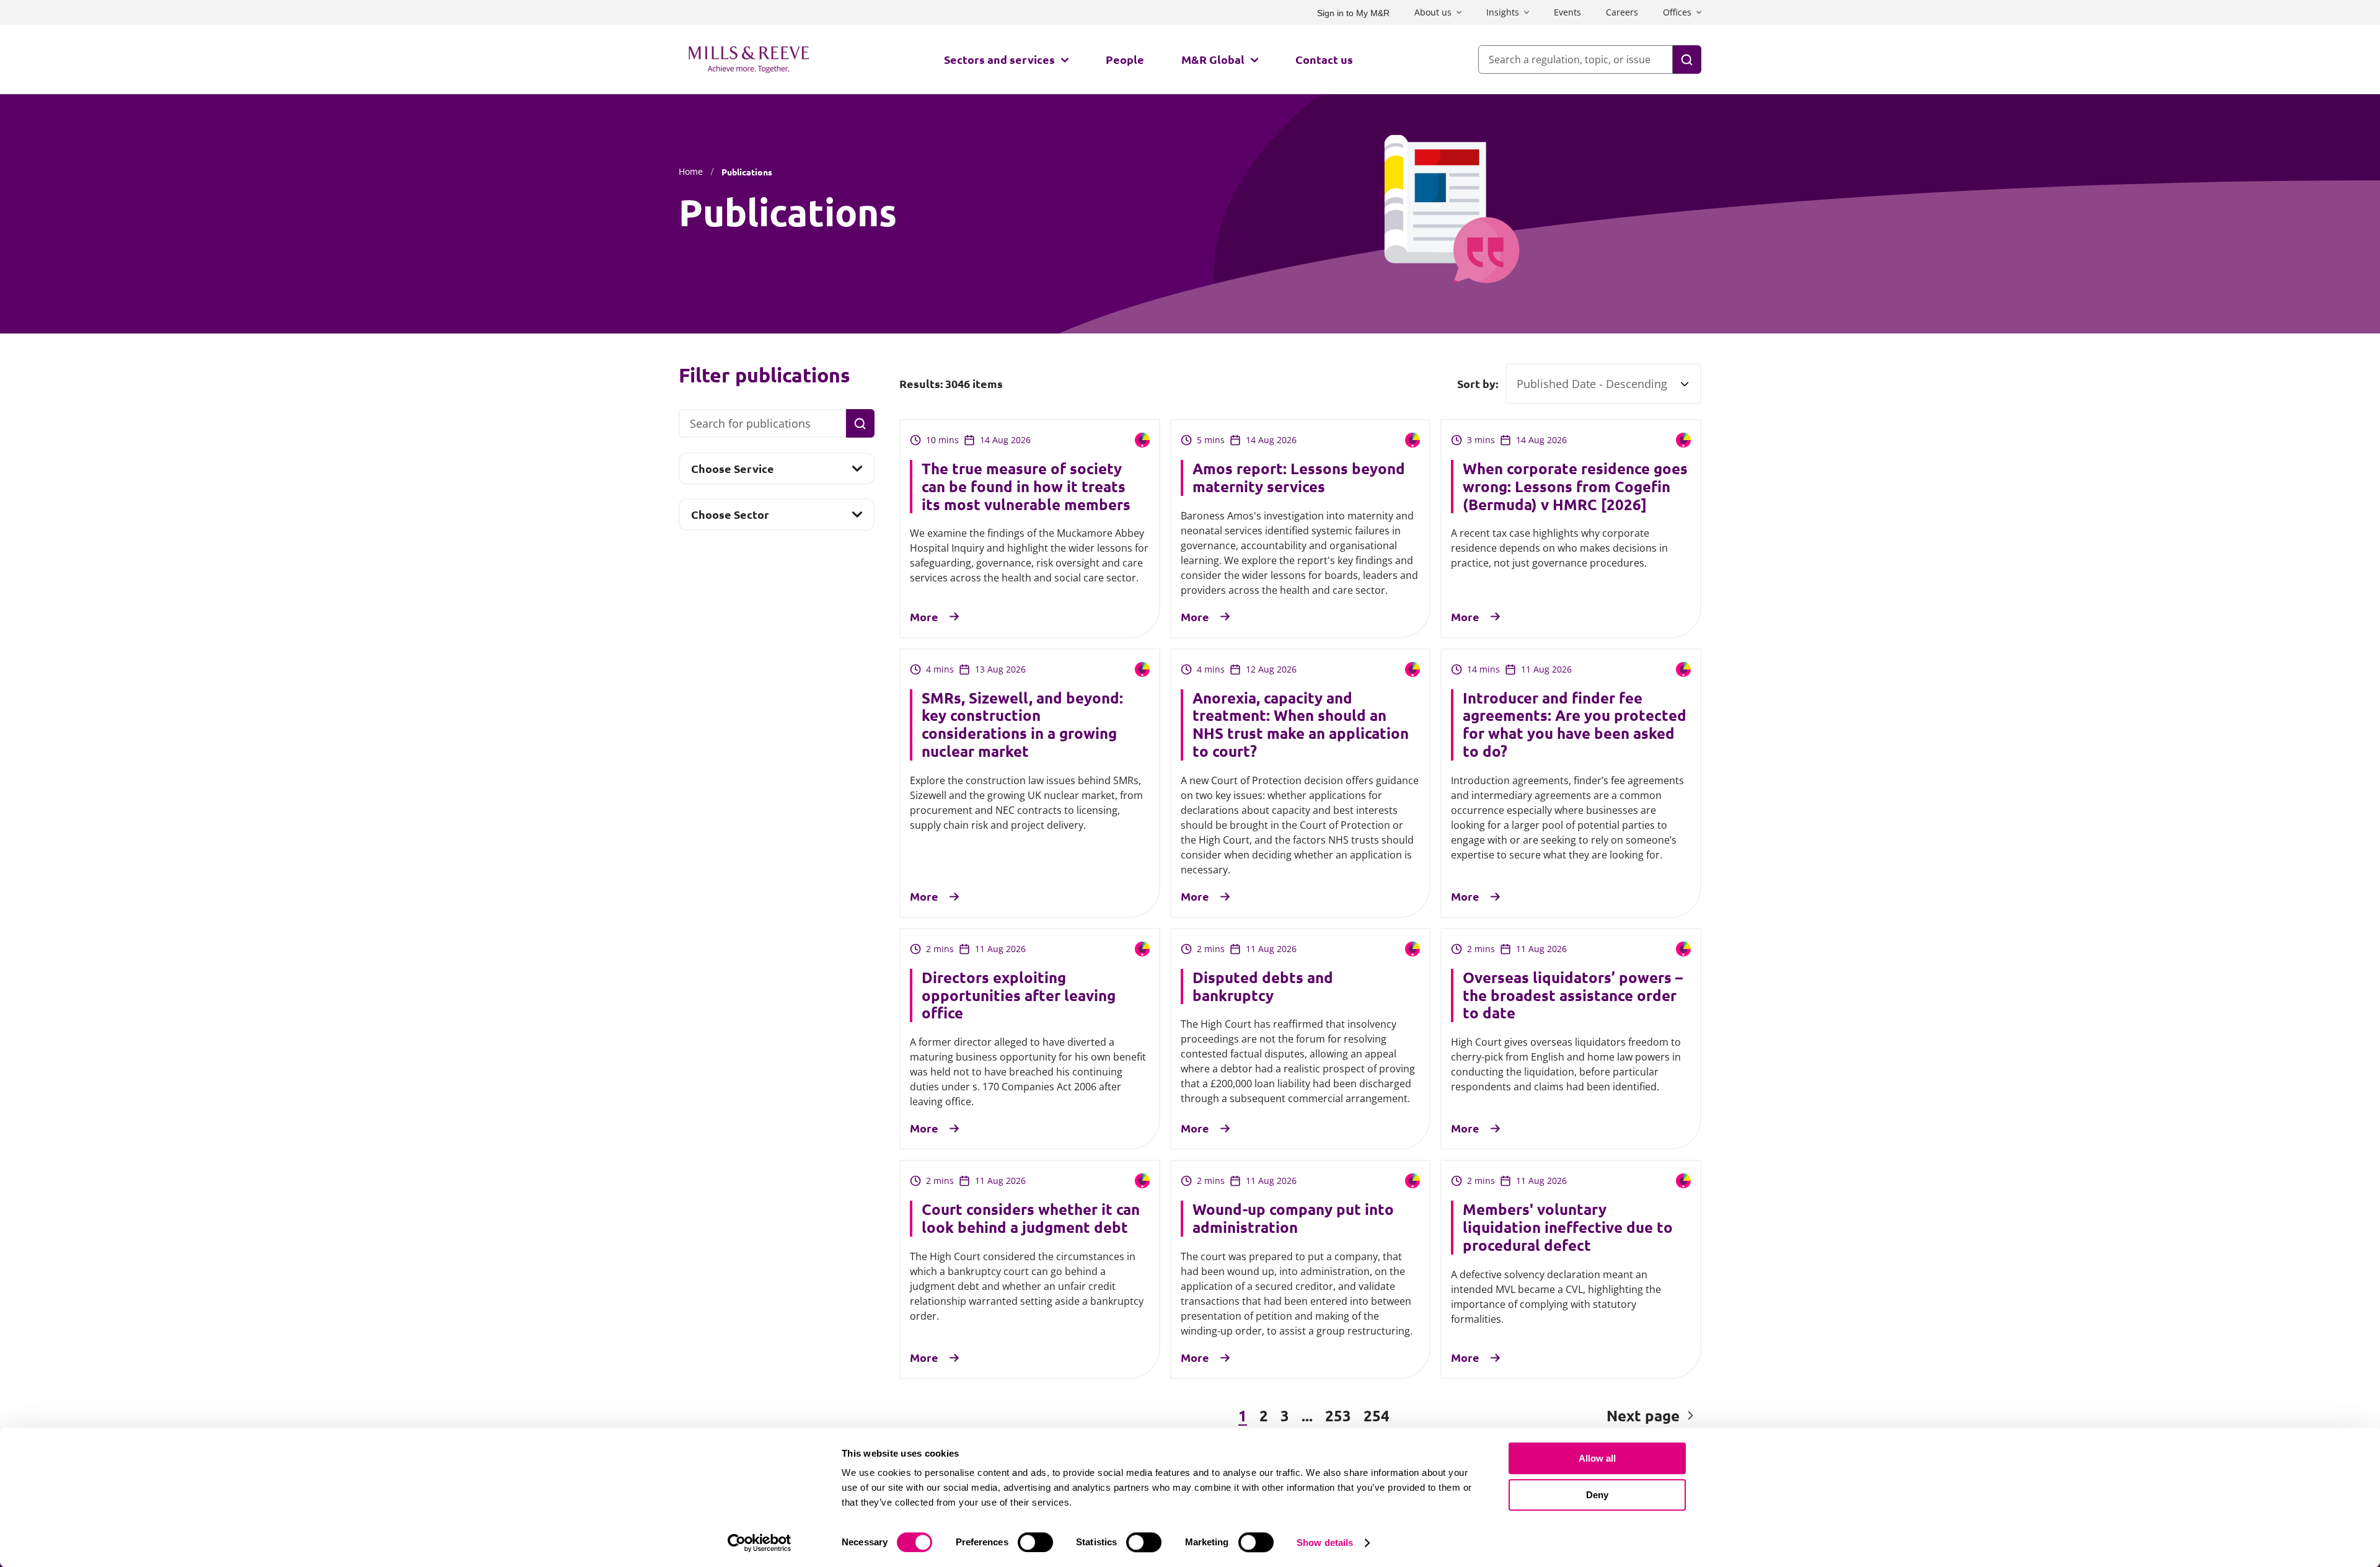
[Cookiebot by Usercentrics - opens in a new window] (760, 1543)
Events (1567, 12)
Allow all (1597, 1458)
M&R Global (1213, 59)
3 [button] (1285, 1415)
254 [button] (1377, 1415)
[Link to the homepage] (749, 60)
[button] (967, 1416)
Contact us (1324, 59)
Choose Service (732, 472)
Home (691, 171)
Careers (1622, 12)
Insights (1503, 12)
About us (1433, 12)
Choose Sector (730, 518)
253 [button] (1338, 1415)
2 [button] (1264, 1415)
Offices (1677, 12)
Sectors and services (999, 59)
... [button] (1307, 1415)
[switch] (1035, 1542)
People (1125, 59)
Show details (1325, 1543)
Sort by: (1478, 384)
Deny (1597, 1495)
